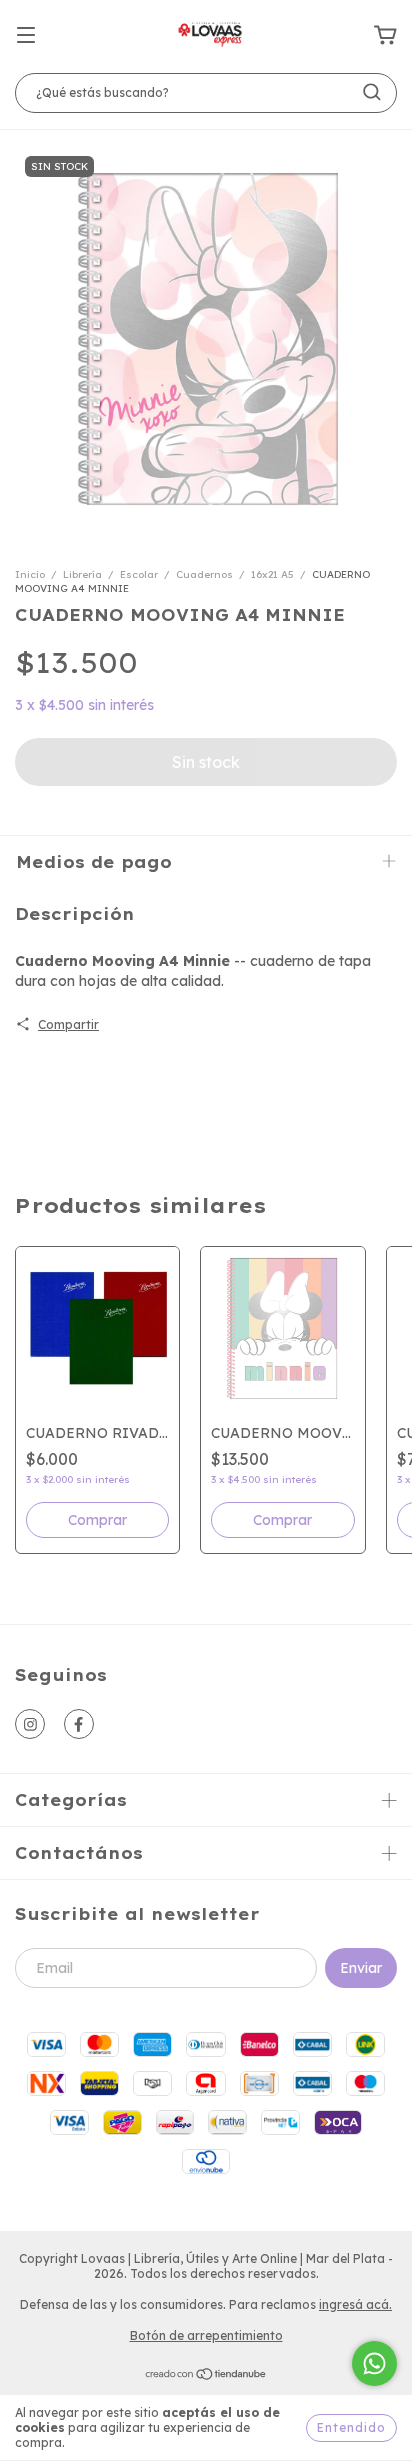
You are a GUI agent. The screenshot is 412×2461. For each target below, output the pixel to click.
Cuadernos (204, 574)
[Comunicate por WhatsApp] (374, 2363)
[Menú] (26, 36)
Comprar (97, 1520)
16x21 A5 (272, 574)
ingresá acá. (355, 2304)
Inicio (30, 574)
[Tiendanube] (206, 2376)
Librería (82, 574)
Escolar (139, 574)
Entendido (351, 2427)
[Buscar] (372, 92)
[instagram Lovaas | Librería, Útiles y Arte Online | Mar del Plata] (30, 1724)
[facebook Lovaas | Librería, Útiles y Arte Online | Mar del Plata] (79, 1724)
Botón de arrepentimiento (206, 2335)
